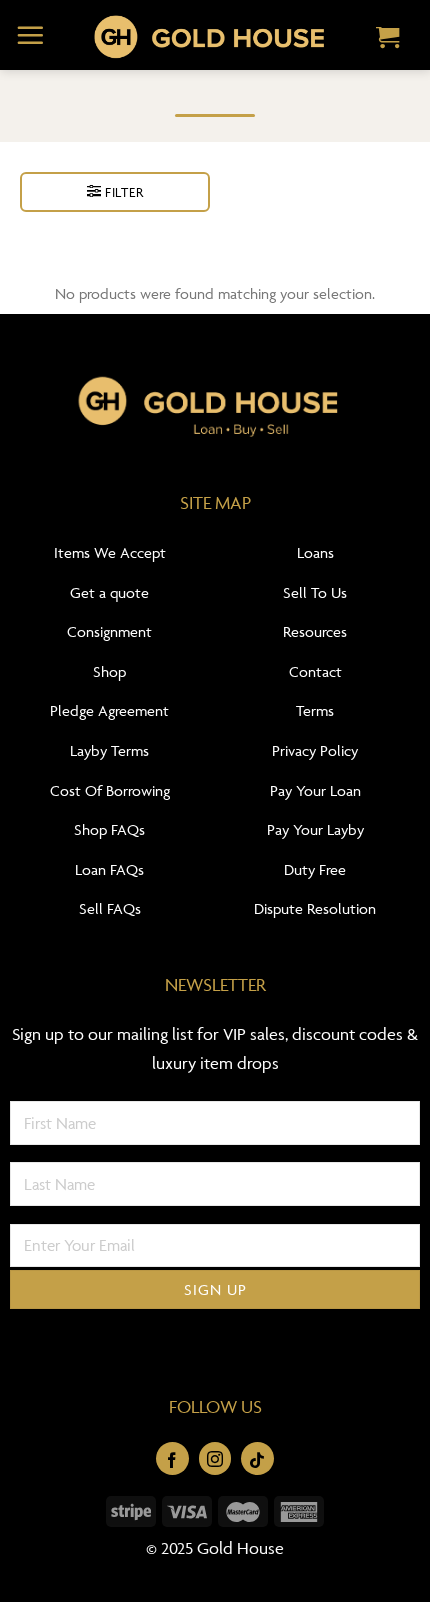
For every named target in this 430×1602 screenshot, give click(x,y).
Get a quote (109, 592)
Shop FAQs (109, 829)
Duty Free (315, 869)
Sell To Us (315, 592)
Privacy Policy (315, 750)
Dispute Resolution (315, 908)
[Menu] (30, 35)
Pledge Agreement (109, 710)
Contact (315, 671)
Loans (315, 552)
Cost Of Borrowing (110, 790)
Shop (109, 671)
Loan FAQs (109, 869)
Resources (315, 631)
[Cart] (388, 39)
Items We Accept (110, 552)
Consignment (109, 631)
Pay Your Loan (315, 790)
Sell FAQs (110, 908)
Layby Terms (109, 750)
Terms (315, 710)
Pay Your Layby (315, 829)
